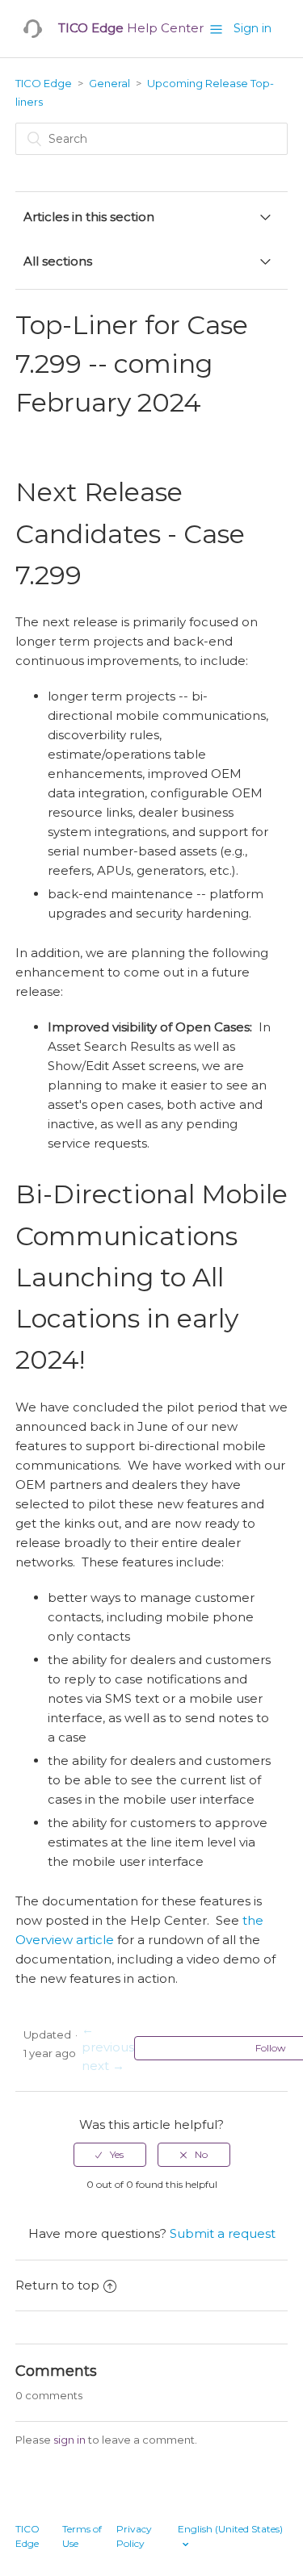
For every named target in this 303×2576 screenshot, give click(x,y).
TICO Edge (44, 83)
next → (103, 2066)
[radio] (110, 2155)
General (109, 83)
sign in (69, 2440)
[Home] (33, 29)
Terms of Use (82, 2536)
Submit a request (223, 2233)
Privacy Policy (134, 2536)
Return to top (57, 2285)
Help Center (131, 28)
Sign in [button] (253, 28)
